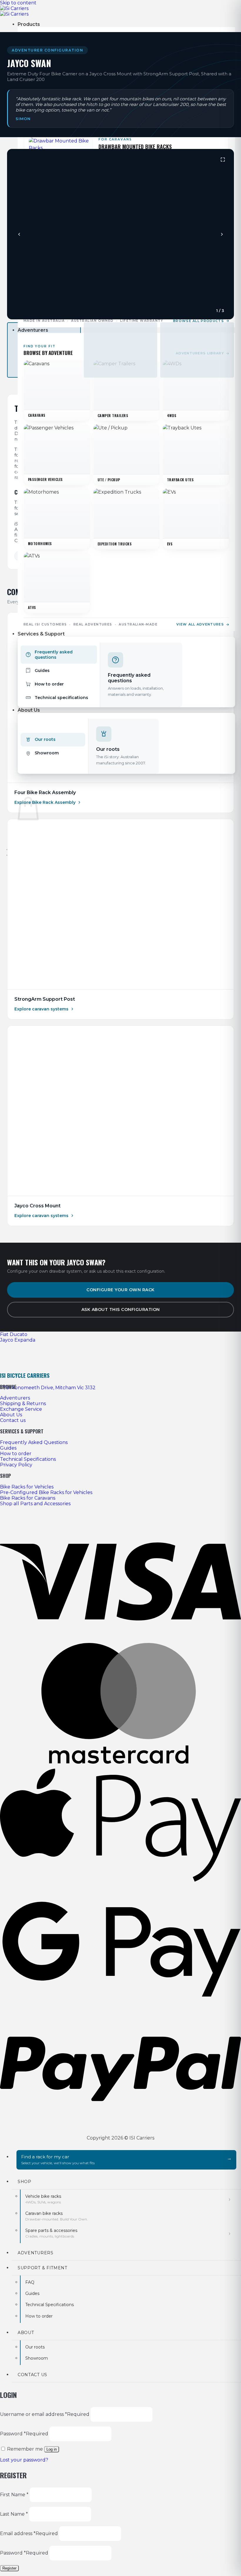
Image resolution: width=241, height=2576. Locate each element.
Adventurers (33, 330)
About (26, 2333)
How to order (39, 2316)
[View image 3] (197, 350)
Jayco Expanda (18, 1340)
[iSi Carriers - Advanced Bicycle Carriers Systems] (14, 11)
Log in (52, 2449)
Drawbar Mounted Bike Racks (135, 147)
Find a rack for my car (58, 2160)
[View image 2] (121, 350)
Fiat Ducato (14, 1334)
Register (9, 2568)
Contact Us (32, 2375)
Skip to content (18, 3)
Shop (25, 2182)
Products (29, 24)
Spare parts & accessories (51, 2233)
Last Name (14, 2514)
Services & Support (41, 634)
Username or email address (45, 2414)
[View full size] (223, 160)
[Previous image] (19, 234)
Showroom (37, 2358)
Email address (29, 2533)
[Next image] (222, 234)
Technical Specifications (50, 2305)
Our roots (35, 2347)
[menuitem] (59, 655)
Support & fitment (42, 2268)
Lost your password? (24, 2460)
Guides (32, 2293)
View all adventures (200, 624)
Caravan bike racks (57, 2216)
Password (24, 2434)
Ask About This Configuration (121, 1309)
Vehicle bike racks (43, 2199)
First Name (14, 2495)
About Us (29, 710)
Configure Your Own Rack (120, 1290)
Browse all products (199, 321)
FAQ (30, 2282)
